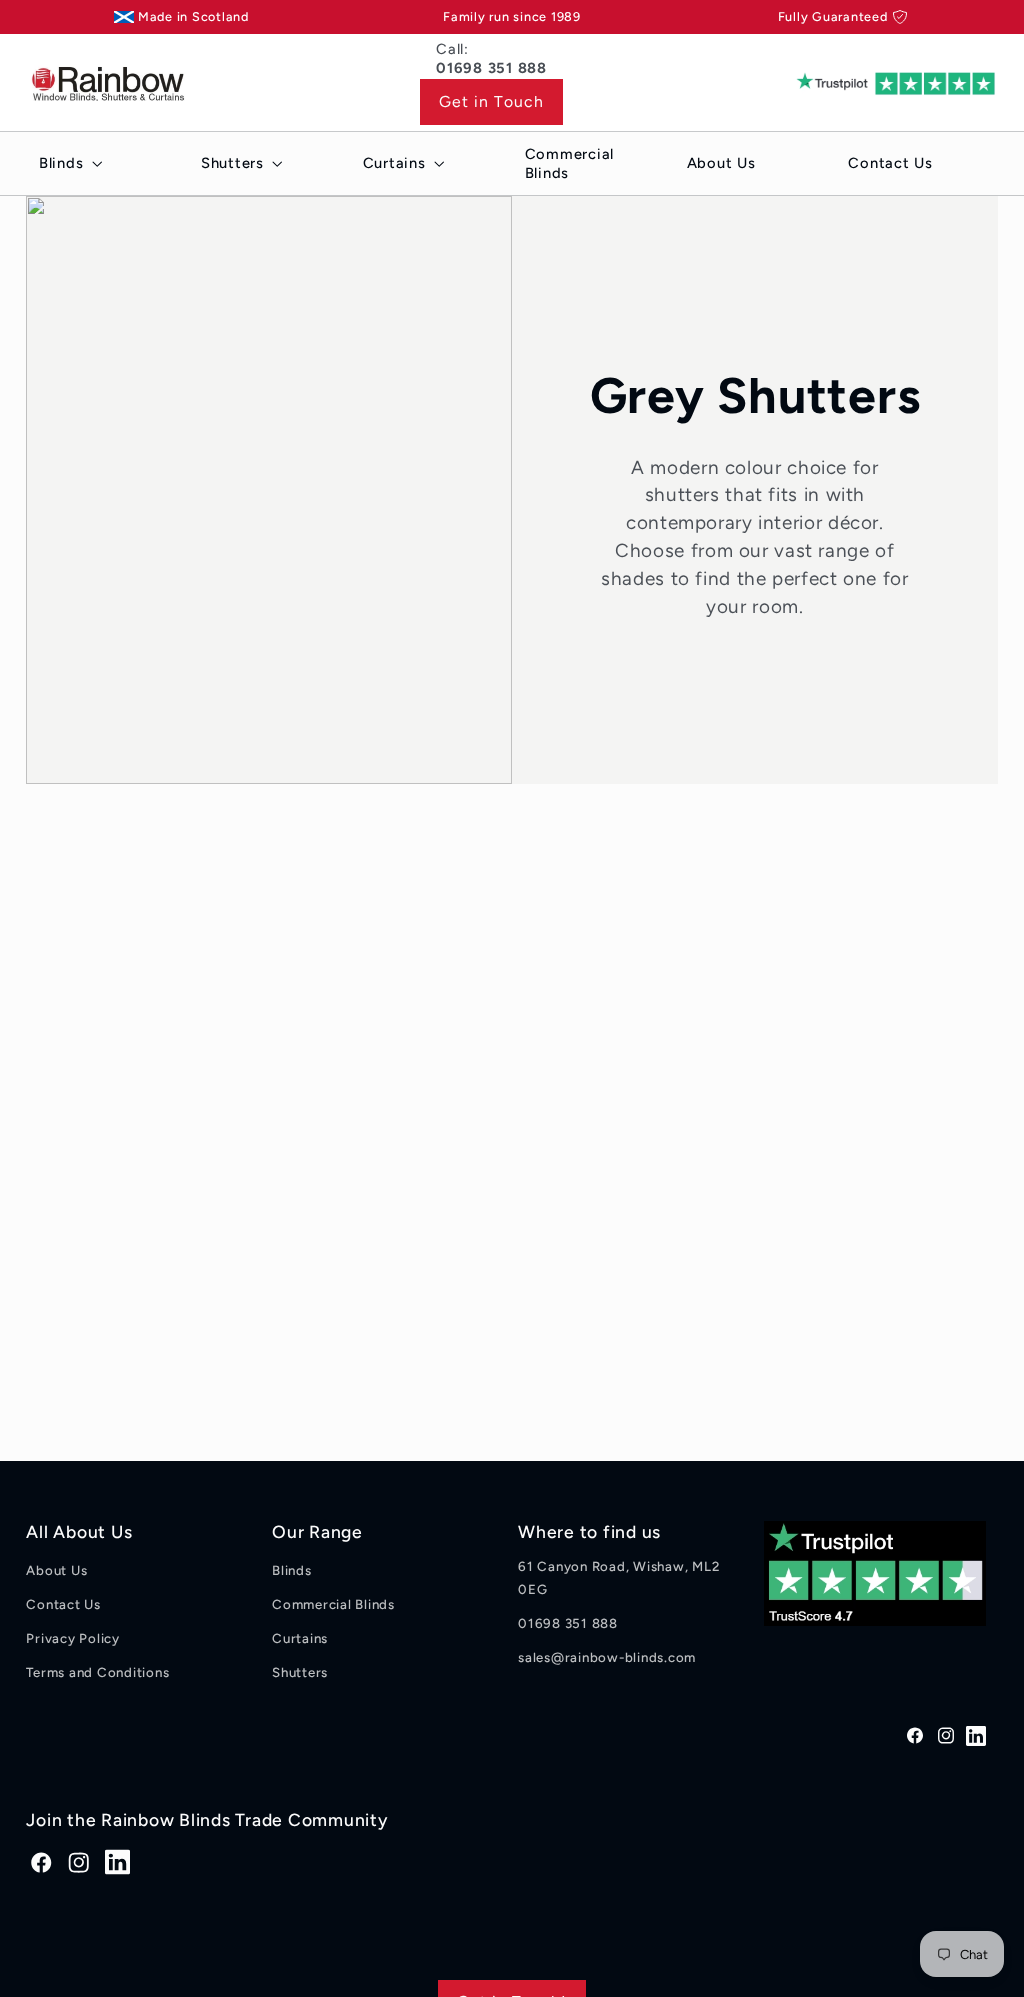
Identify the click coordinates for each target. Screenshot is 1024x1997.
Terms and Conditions (97, 1672)
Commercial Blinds (333, 1604)
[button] (66, 164)
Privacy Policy (73, 1638)
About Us (56, 1570)
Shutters (300, 1672)
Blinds (292, 1570)
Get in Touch (491, 101)
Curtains (300, 1638)
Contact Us (63, 1604)
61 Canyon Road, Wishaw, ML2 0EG (618, 1577)
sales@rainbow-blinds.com (607, 1657)
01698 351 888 (568, 1623)
